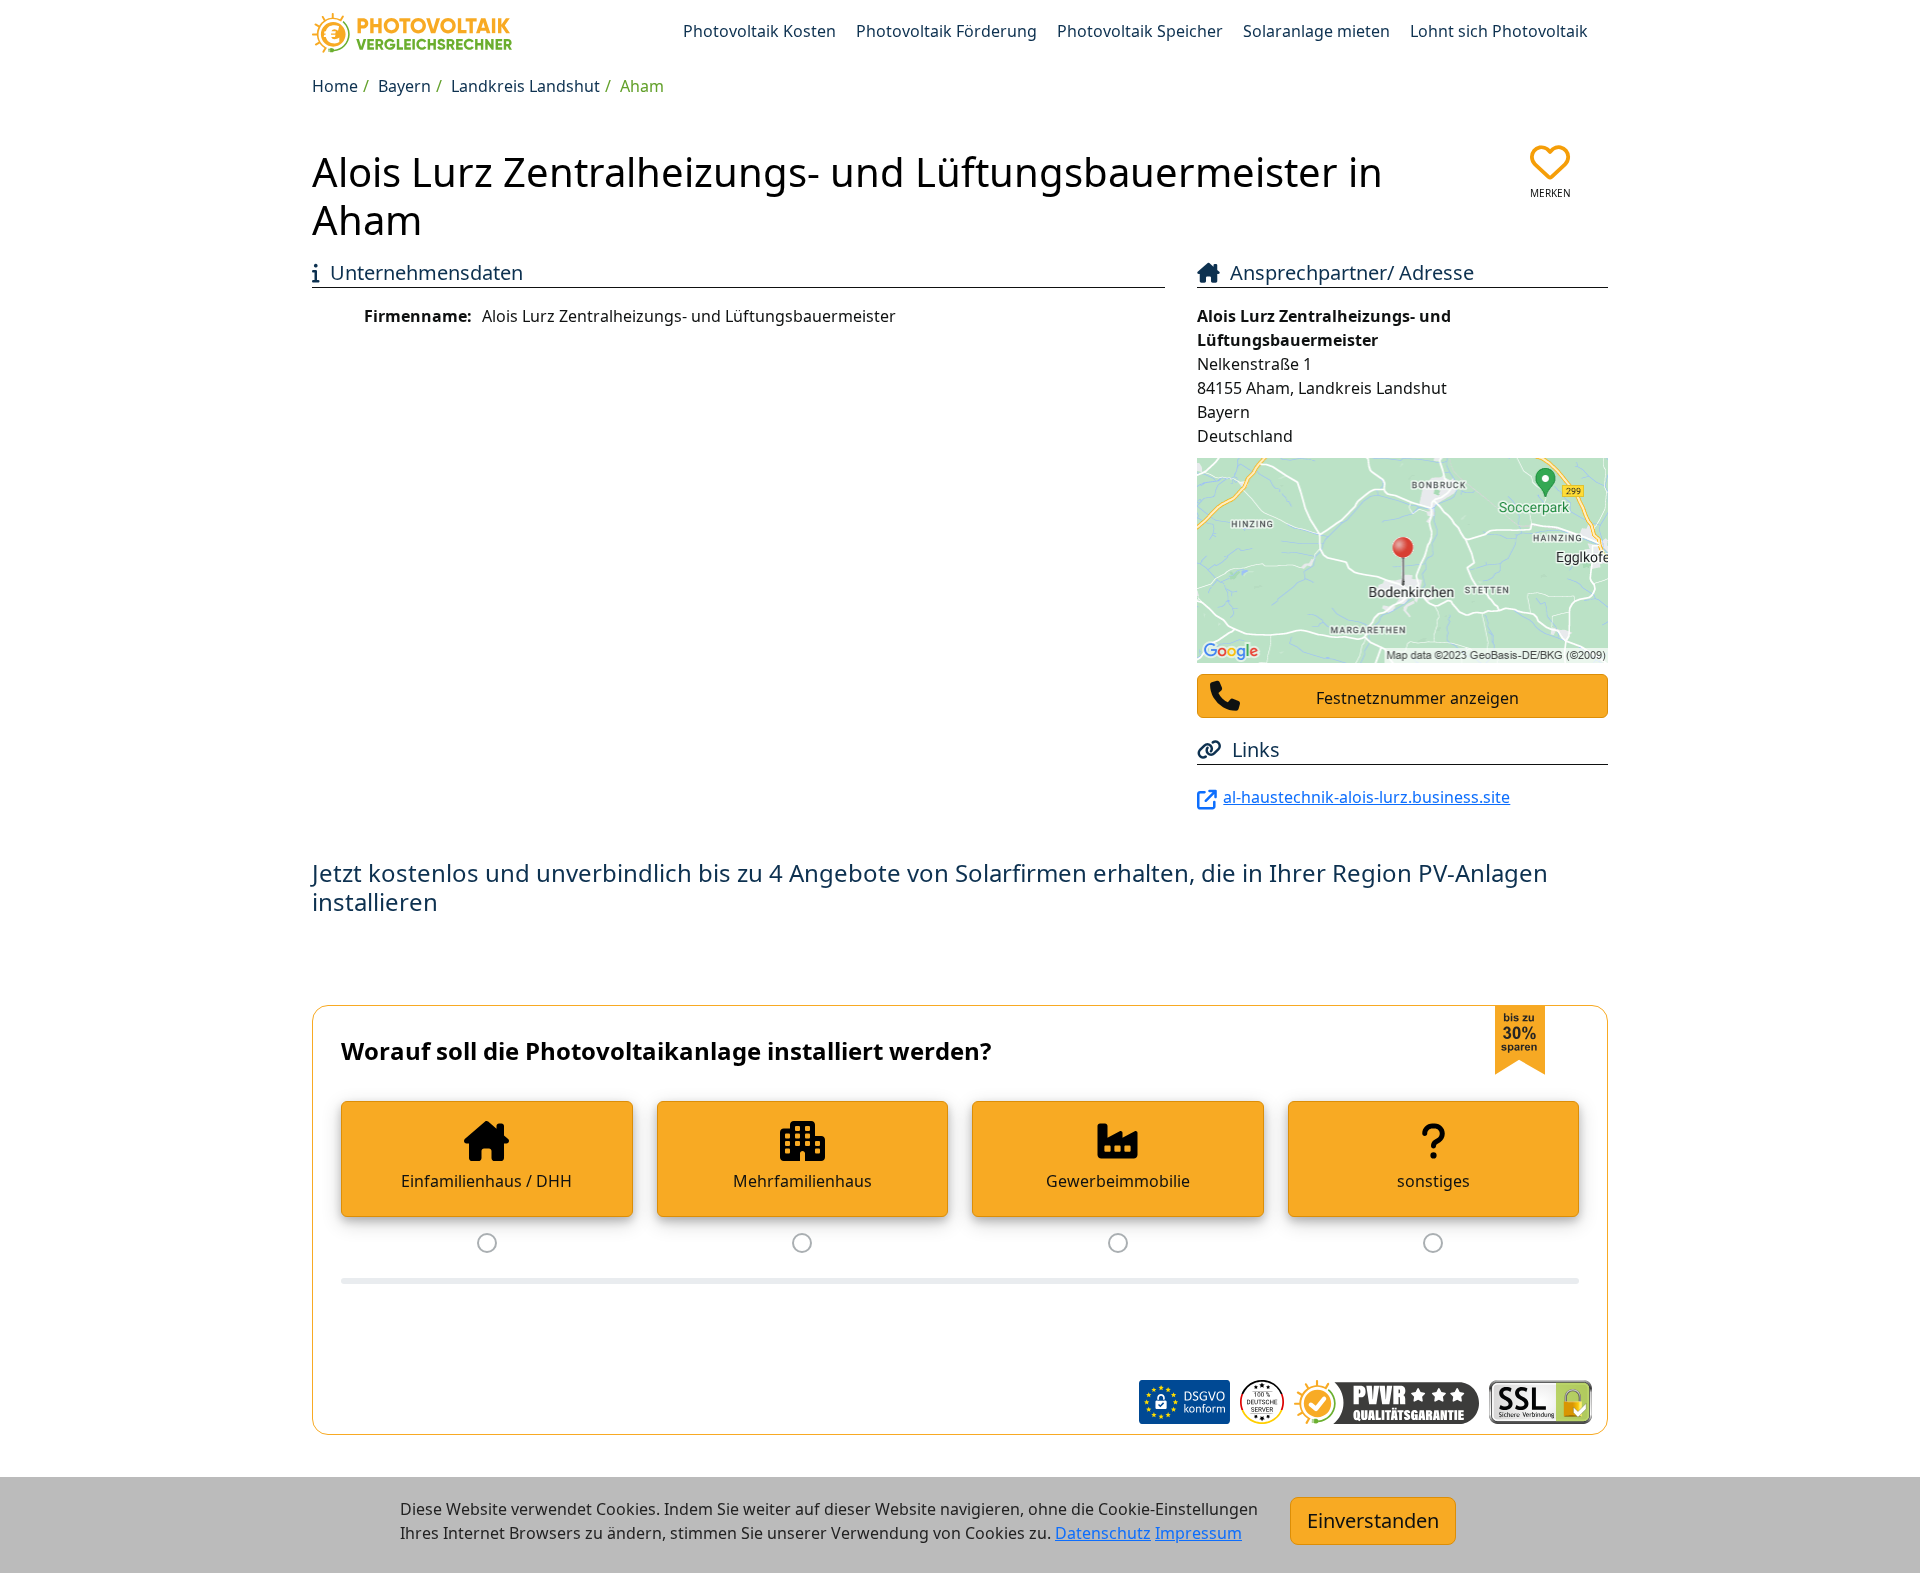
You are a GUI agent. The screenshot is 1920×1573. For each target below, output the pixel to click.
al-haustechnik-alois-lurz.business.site (1366, 797)
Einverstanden (1373, 1520)
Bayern (404, 86)
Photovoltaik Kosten (759, 31)
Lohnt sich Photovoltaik (1499, 31)
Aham (642, 86)
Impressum (1198, 1533)
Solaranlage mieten (1316, 31)
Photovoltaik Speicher (1140, 31)
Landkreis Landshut (525, 86)
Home (335, 86)
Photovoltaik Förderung (946, 31)
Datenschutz (1103, 1533)
